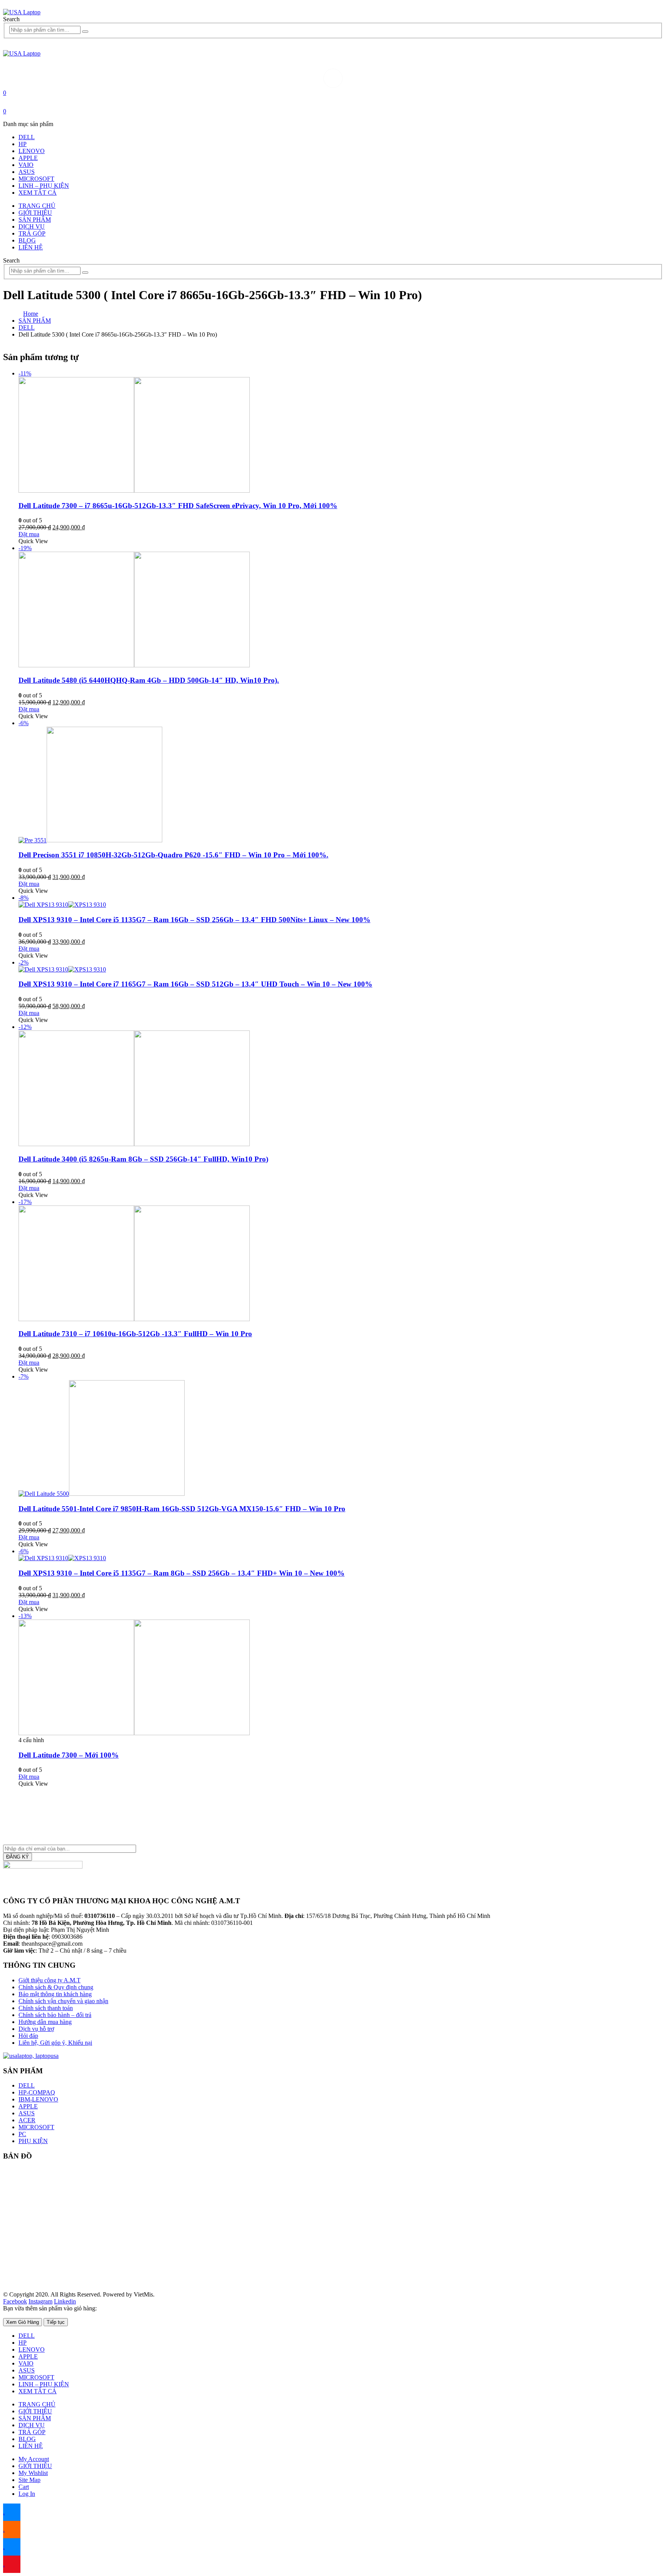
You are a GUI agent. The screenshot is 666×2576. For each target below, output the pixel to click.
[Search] (85, 32)
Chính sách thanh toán (46, 2008)
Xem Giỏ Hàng (23, 2322)
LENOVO (32, 151)
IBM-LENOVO (38, 2099)
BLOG (27, 240)
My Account (34, 2459)
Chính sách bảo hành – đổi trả (55, 2015)
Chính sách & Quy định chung (56, 1987)
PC (22, 2134)
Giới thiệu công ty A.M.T (50, 1980)
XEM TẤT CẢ (38, 193)
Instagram (40, 2301)
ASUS (27, 172)
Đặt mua (29, 534)
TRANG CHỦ (37, 206)
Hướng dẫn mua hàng (45, 2022)
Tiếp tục (56, 2322)
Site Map (29, 2480)
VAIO (26, 165)
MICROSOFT (36, 179)
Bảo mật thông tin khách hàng (55, 1994)
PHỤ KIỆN (33, 2141)
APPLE (28, 158)
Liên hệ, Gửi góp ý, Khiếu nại (55, 2043)
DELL (27, 137)
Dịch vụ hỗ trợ (36, 2029)
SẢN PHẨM (35, 220)
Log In (27, 2494)
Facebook (15, 2301)
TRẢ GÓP (32, 233)
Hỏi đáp (28, 2036)
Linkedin (65, 2301)
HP (23, 144)
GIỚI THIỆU (35, 213)
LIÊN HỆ (31, 247)
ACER (27, 2120)
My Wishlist (33, 2473)
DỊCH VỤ (32, 226)
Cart (24, 2487)
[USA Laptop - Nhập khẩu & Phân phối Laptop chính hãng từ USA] (22, 12)
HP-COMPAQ (37, 2092)
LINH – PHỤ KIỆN (44, 186)
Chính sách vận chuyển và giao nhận (63, 2001)
